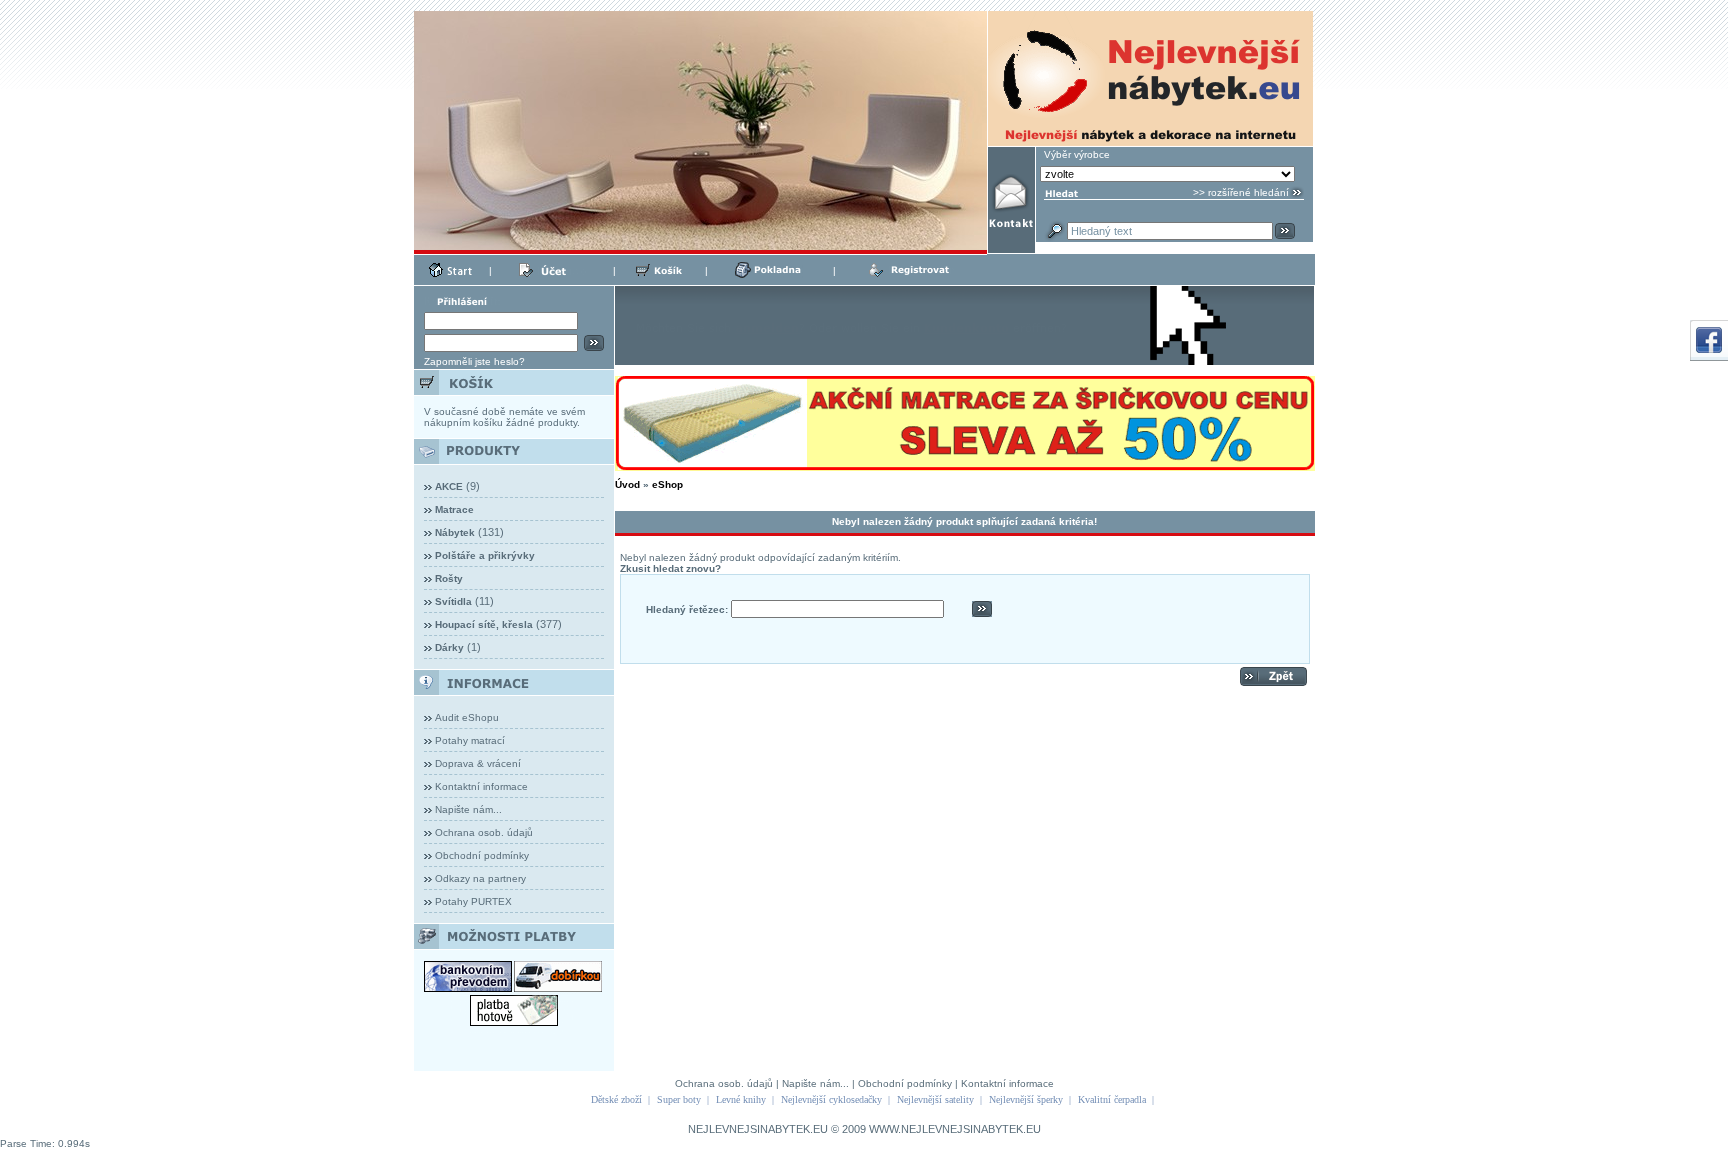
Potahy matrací (470, 740)
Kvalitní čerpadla (1112, 1099)
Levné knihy (741, 1099)
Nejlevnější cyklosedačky (831, 1099)
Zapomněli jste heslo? (474, 361)
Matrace (454, 509)
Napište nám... (468, 809)
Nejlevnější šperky (1026, 1099)
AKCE (449, 486)
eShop (667, 484)
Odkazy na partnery (480, 878)
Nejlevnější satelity (935, 1099)
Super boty (679, 1099)
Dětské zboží (616, 1099)
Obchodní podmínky (482, 855)
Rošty (449, 578)
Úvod (627, 484)
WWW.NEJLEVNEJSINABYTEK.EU (955, 1129)
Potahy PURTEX (473, 901)
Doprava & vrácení (478, 763)
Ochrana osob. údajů (484, 832)
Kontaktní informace (481, 786)
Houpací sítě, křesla (484, 624)
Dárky (449, 647)
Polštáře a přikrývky (485, 555)
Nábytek (455, 532)
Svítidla (453, 601)
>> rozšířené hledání (1241, 192)
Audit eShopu (467, 717)
